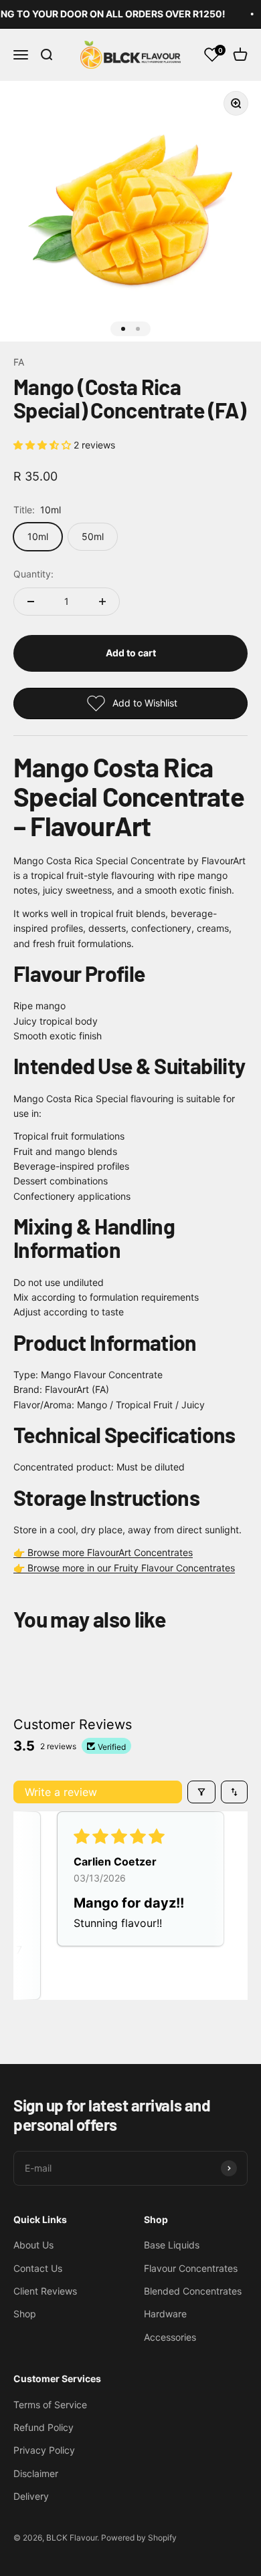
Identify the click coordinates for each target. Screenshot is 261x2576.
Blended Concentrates (193, 2291)
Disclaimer (36, 2473)
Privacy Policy (44, 2450)
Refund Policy (43, 2427)
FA (19, 362)
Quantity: (33, 574)
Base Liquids (172, 2245)
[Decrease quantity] (31, 602)
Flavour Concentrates (191, 2268)
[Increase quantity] (102, 602)
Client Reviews (45, 2291)
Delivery (31, 2496)
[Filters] (201, 1792)
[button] (43, 445)
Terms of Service (50, 2405)
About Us (33, 2245)
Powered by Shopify (139, 2538)
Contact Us (38, 2268)
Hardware (165, 2314)
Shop (25, 2314)
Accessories (170, 2337)
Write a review (61, 1792)
